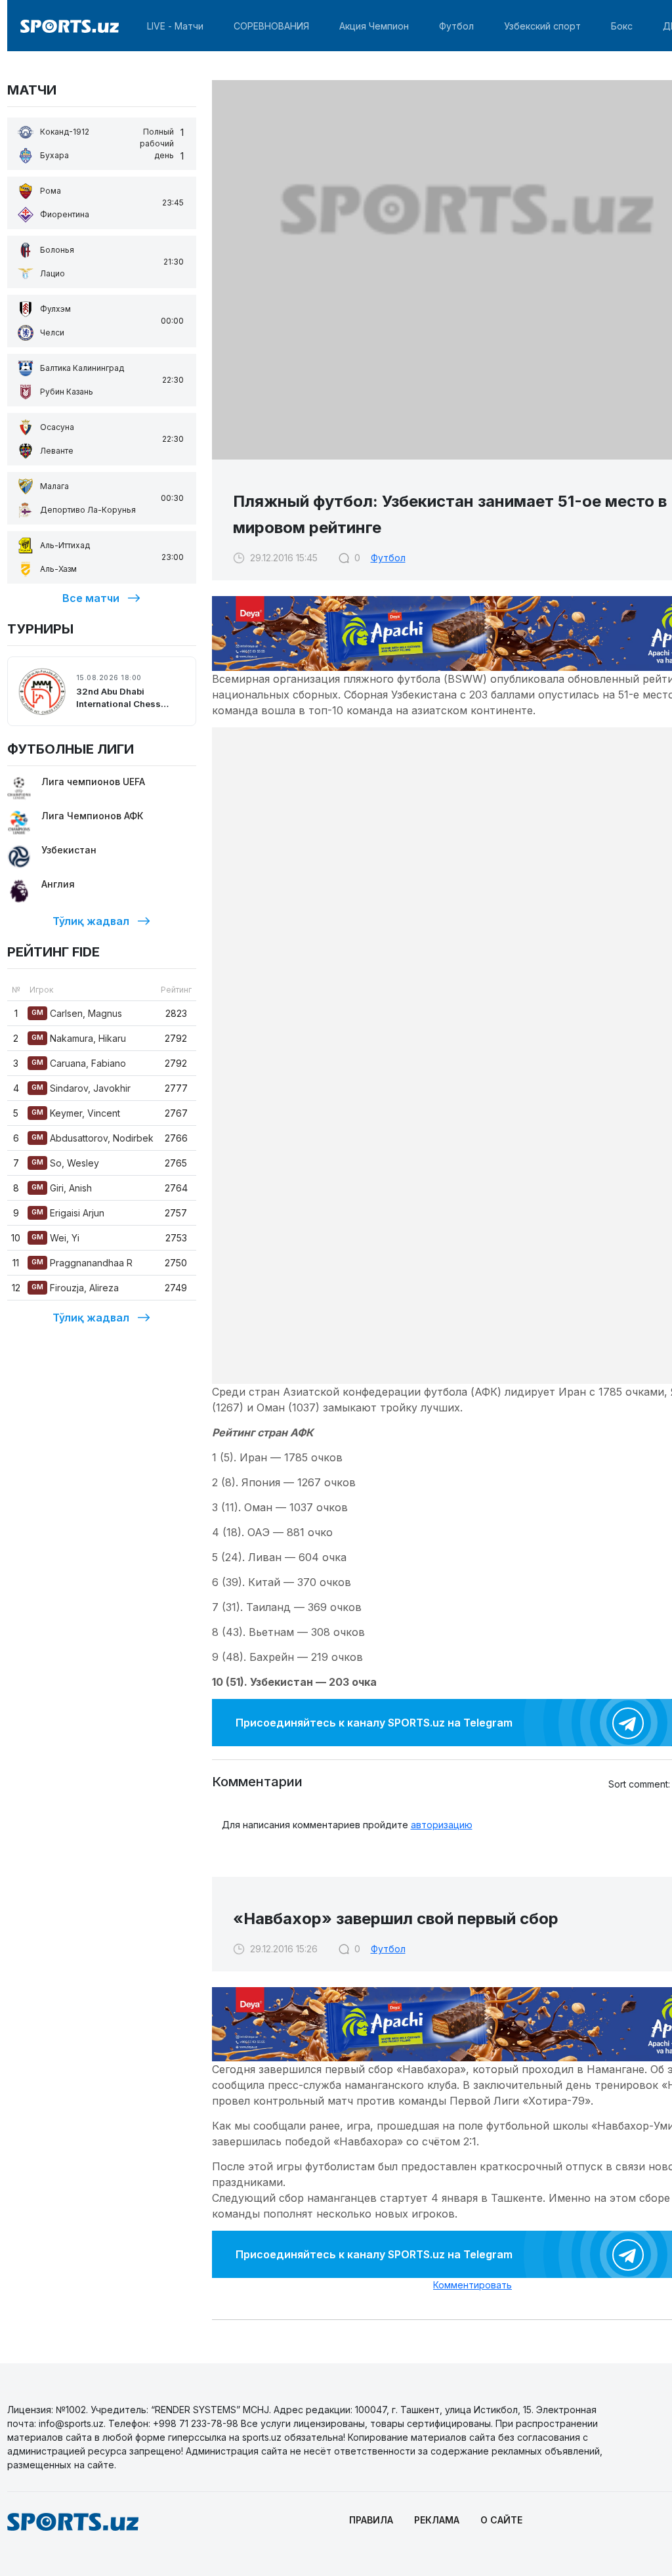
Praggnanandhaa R (82, 1263)
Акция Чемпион (374, 26)
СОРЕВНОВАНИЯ (271, 26)
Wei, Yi (55, 1238)
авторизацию (442, 1825)
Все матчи (91, 598)
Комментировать (472, 2285)
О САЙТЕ (501, 2520)
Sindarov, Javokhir (81, 1088)
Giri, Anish (62, 1188)
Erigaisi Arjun (68, 1213)
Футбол (456, 26)
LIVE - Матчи (175, 26)
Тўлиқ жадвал (91, 921)
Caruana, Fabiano (79, 1063)
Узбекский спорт (542, 26)
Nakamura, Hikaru (79, 1038)
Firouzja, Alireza (75, 1288)
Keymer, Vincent (76, 1113)
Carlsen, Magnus (77, 1013)
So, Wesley (65, 1163)
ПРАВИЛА (371, 2520)
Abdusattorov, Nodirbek (93, 1138)
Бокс (622, 26)
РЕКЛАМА (437, 2520)
